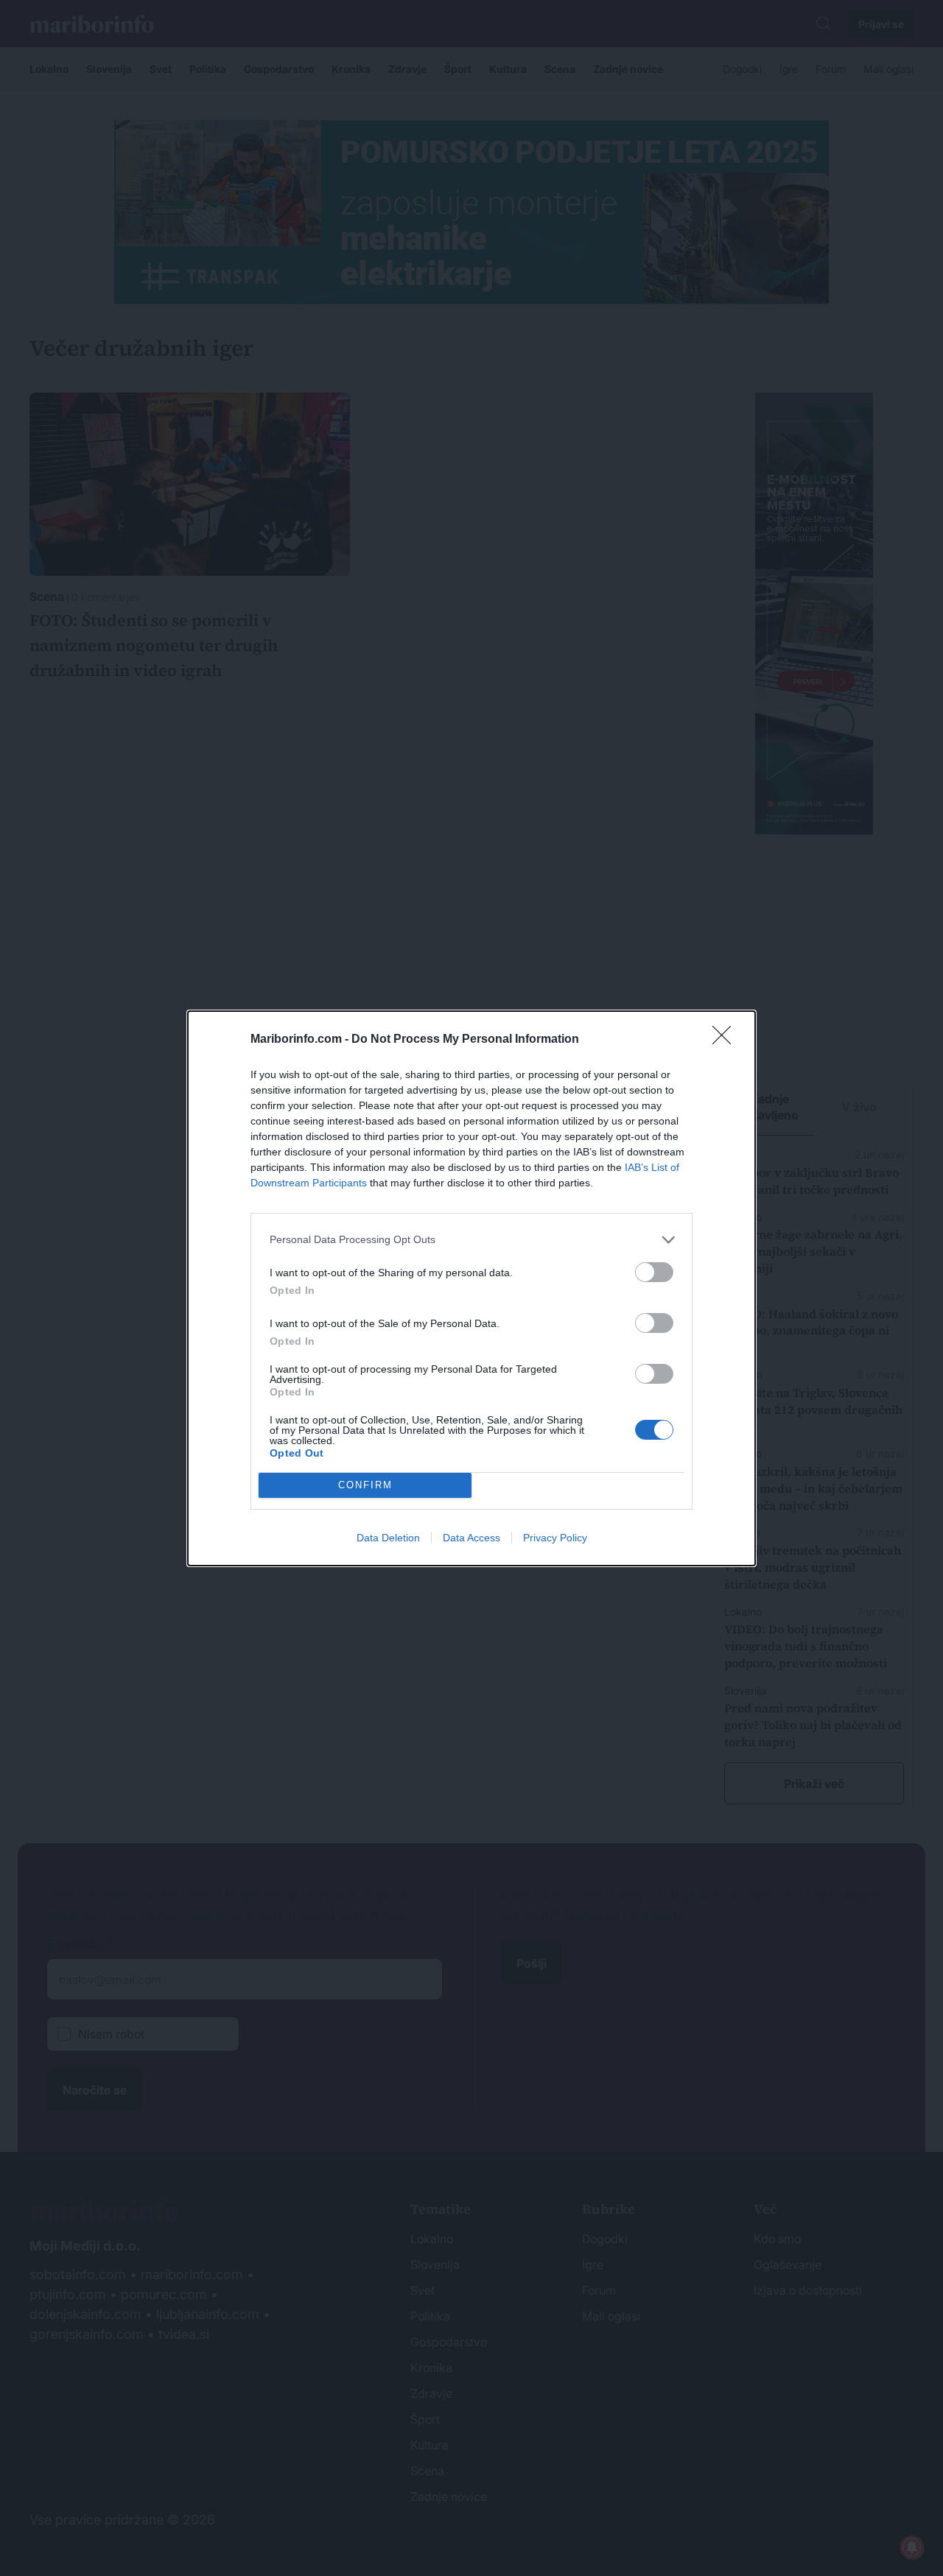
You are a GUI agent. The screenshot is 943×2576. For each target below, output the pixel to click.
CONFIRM (365, 1485)
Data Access (471, 1538)
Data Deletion (388, 1538)
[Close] (726, 1040)
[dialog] (471, 1288)
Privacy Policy (555, 1538)
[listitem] (471, 1240)
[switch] (654, 1272)
